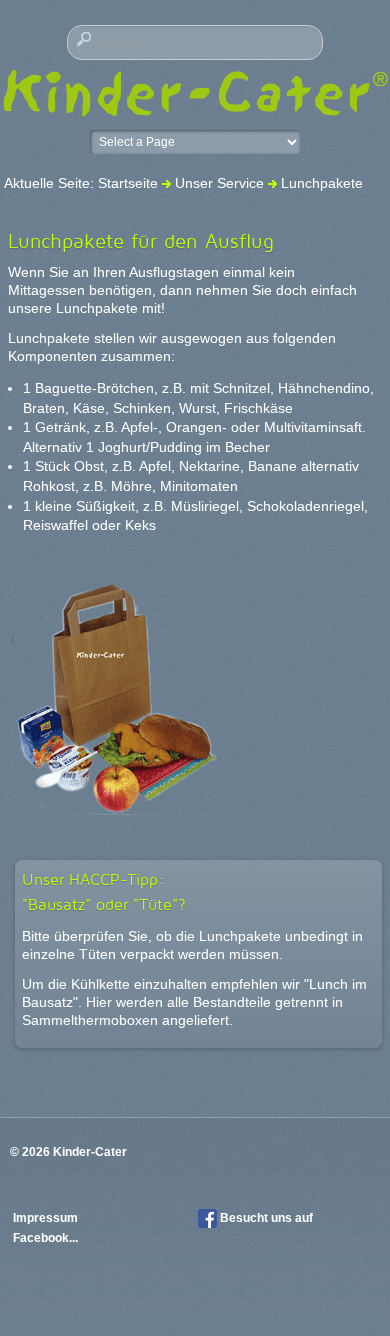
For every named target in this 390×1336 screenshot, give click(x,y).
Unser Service (219, 183)
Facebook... (45, 1238)
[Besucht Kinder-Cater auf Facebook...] (207, 1218)
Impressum (47, 1218)
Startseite (128, 183)
